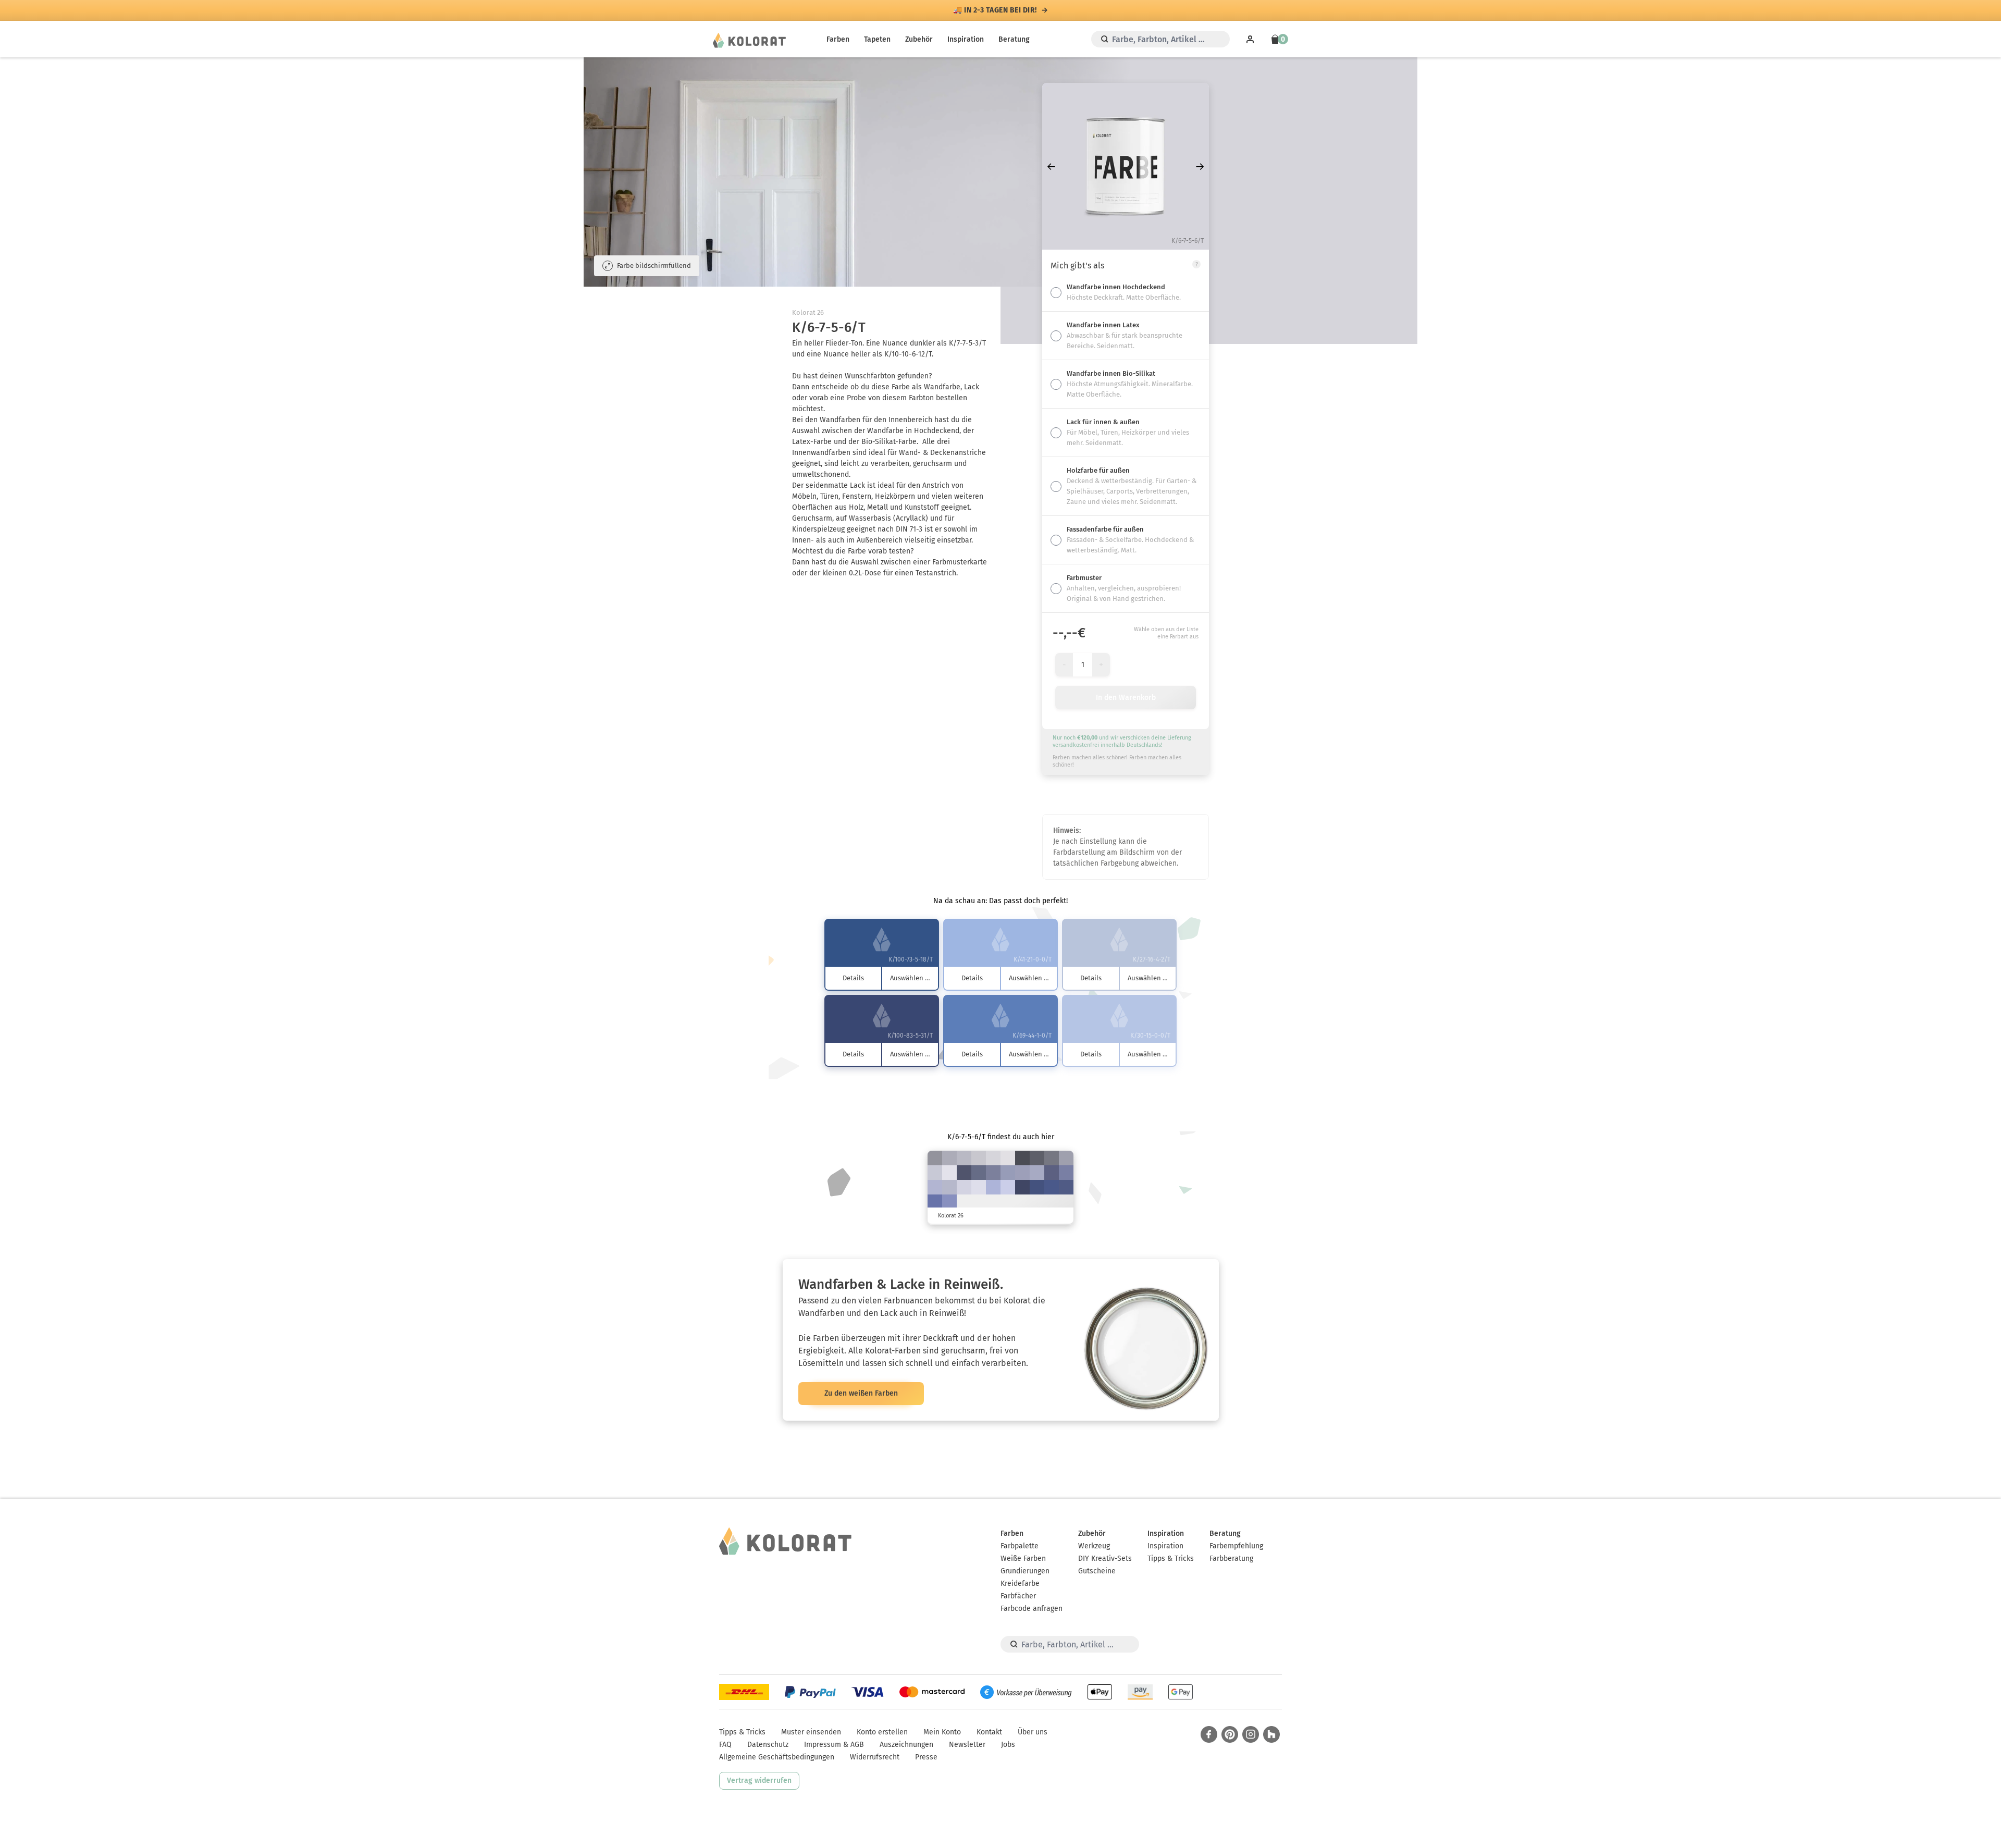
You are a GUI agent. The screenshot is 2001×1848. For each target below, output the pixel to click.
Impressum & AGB (834, 1745)
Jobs (1008, 1745)
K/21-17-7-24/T (1066, 1158)
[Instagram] (1251, 1734)
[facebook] (1209, 1734)
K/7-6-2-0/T (979, 1187)
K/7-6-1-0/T (949, 1173)
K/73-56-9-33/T (1066, 1187)
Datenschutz (768, 1745)
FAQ (725, 1745)
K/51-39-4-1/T (949, 1202)
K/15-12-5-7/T (935, 1173)
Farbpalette (1020, 1546)
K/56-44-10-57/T (964, 1173)
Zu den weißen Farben (861, 1393)
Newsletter (967, 1745)
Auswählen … (910, 978)
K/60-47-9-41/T (1052, 1173)
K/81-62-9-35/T (1037, 1187)
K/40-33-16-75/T (1022, 1158)
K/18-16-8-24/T (949, 1158)
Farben (838, 39)
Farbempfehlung (1236, 1546)
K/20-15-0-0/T (1008, 1187)
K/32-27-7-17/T (1022, 1173)
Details (853, 978)
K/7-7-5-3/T (1008, 1158)
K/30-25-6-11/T (1037, 1173)
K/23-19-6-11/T (949, 1187)
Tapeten (877, 39)
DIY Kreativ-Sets (1105, 1559)
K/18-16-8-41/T (935, 1158)
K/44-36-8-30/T (993, 1173)
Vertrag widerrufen (759, 1781)
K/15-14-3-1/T (964, 1187)
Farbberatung (1231, 1559)
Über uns (1033, 1732)
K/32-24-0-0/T (993, 1187)
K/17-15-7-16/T (964, 1158)
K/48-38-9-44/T (979, 1173)
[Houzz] (1271, 1734)
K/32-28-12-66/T (1037, 1158)
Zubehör (919, 39)
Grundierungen (1025, 1571)
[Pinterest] (1230, 1734)
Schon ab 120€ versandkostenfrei (995, 10)
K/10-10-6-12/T (979, 1158)
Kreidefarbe (1020, 1584)
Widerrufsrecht (875, 1757)
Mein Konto (942, 1732)
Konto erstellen (882, 1732)
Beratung (1014, 39)
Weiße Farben (1023, 1559)
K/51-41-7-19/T (1066, 1173)
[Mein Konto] (1250, 39)
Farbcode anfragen (1032, 1609)
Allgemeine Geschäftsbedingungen (777, 1757)
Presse (926, 1757)
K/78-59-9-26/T (1052, 1187)
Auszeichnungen (906, 1745)
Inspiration (966, 39)
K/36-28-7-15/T (1008, 1173)
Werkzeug (1094, 1546)
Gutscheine (1097, 1571)
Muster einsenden (811, 1732)
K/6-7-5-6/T (993, 1158)
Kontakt (989, 1732)
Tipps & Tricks (1171, 1559)
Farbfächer (1018, 1596)
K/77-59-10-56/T (1022, 1187)
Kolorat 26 (808, 312)
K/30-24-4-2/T (935, 1187)
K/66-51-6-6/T (935, 1202)
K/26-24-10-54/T (1052, 1158)
